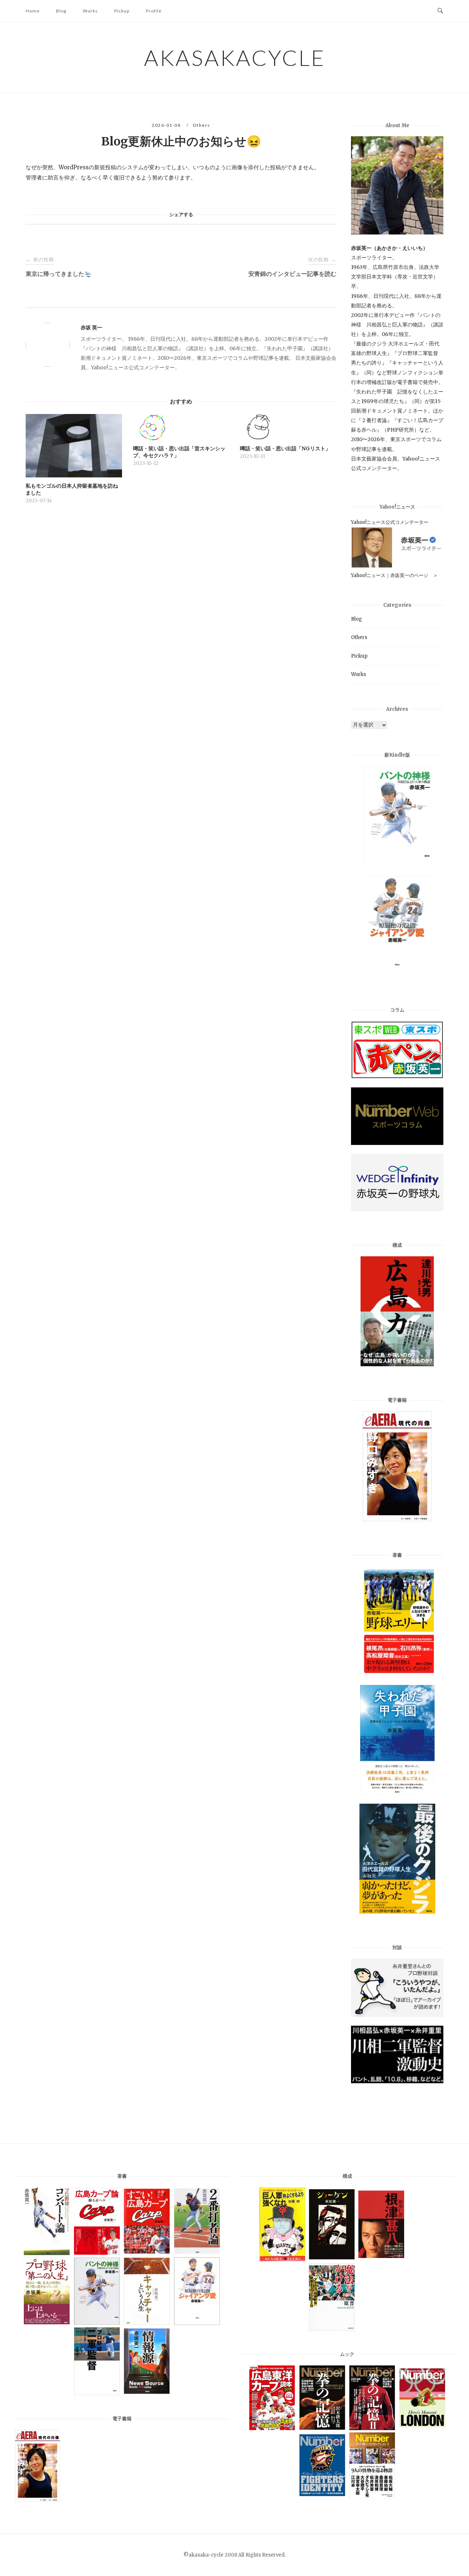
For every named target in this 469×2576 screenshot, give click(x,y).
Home (33, 11)
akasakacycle (235, 58)
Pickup (122, 11)
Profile (154, 11)
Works (90, 11)
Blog (61, 11)
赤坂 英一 (91, 328)
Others (202, 125)
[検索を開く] (440, 11)
